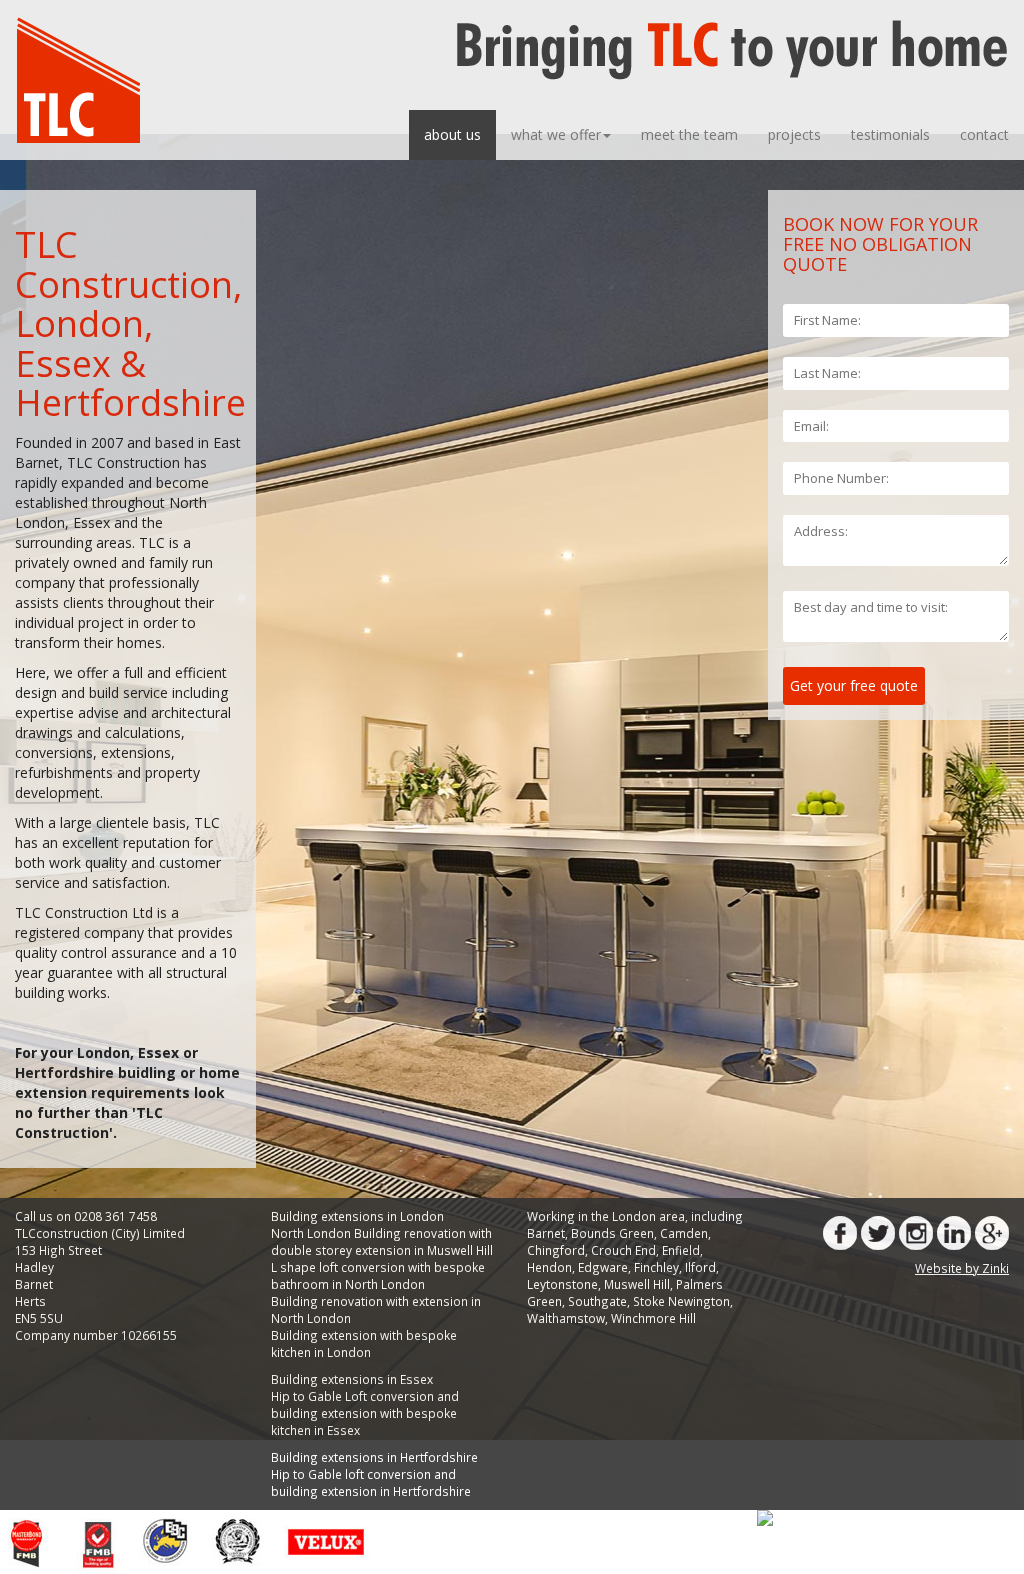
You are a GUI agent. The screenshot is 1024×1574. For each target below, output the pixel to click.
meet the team (689, 134)
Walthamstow (566, 1318)
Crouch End (623, 1250)
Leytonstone (562, 1284)
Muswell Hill (637, 1284)
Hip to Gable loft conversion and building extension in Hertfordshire (371, 1482)
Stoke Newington (681, 1301)
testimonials (890, 134)
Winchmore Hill (653, 1318)
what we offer (556, 134)
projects (794, 134)
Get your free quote (854, 685)
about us (452, 134)
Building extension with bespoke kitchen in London (364, 1343)
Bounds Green (612, 1233)
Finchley (656, 1267)
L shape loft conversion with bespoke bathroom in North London (378, 1275)
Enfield (681, 1250)
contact (984, 134)
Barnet (546, 1233)
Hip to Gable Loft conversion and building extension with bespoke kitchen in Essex (365, 1413)
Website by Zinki (962, 1268)
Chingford (556, 1250)
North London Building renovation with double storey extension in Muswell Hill (382, 1241)
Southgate (597, 1301)
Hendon (549, 1267)
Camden (684, 1233)
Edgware (603, 1267)
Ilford (700, 1267)
